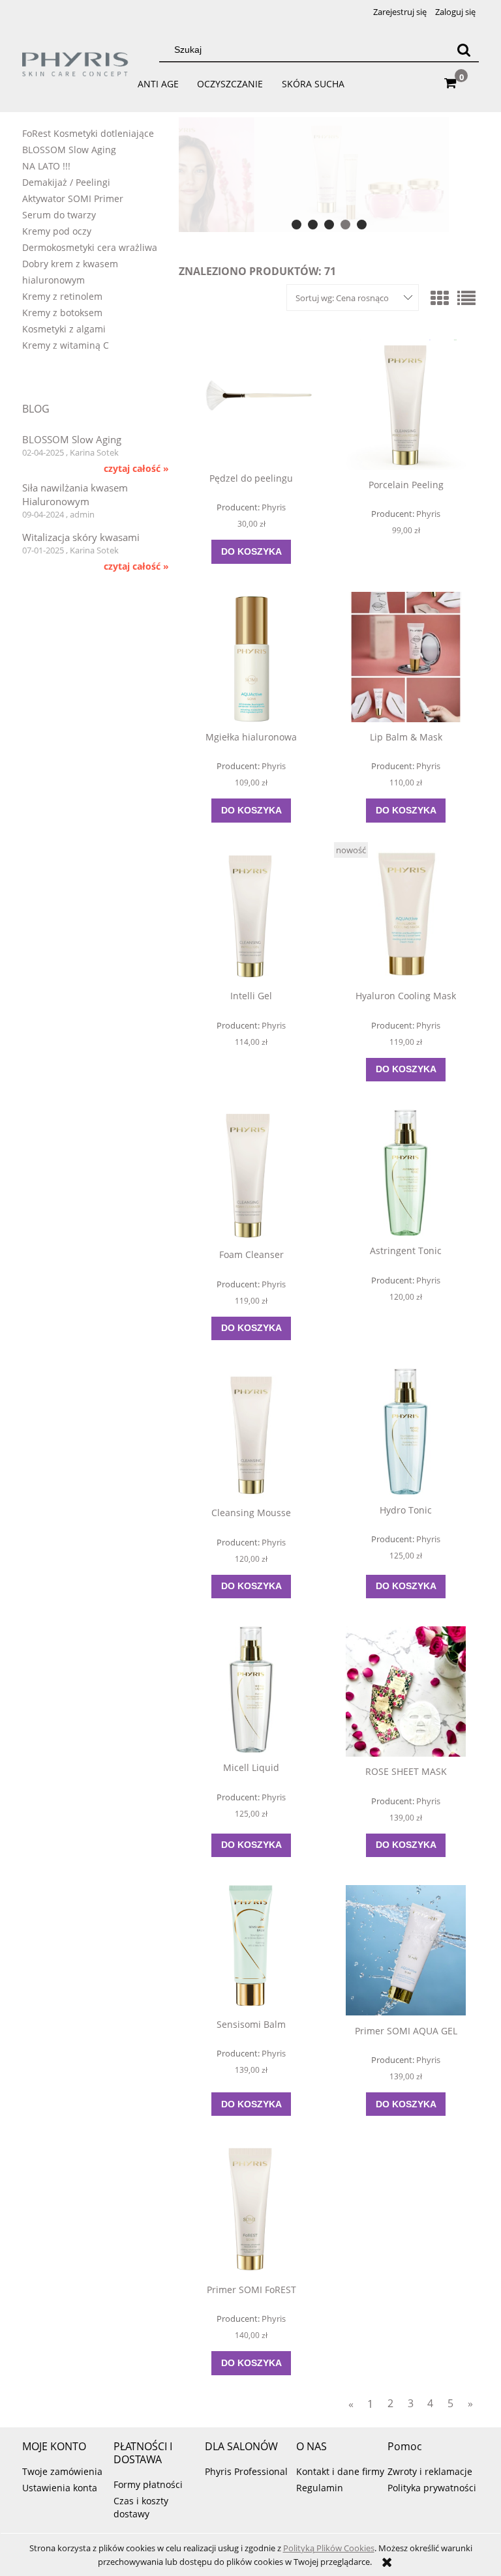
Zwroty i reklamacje (430, 2471)
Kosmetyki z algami (64, 329)
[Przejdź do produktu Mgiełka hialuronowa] (251, 657)
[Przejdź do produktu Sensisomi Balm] (251, 1947)
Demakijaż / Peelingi (66, 182)
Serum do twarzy (59, 215)
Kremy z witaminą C (66, 345)
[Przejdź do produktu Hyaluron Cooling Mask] (406, 916)
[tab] (296, 225)
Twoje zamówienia (62, 2471)
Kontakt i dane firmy (340, 2471)
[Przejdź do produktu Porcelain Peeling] (406, 405)
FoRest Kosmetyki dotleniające (88, 133)
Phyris (274, 507)
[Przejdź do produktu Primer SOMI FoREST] (251, 2209)
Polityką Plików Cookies (329, 2548)
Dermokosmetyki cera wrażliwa (90, 247)
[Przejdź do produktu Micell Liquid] (251, 1690)
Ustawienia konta (60, 2488)
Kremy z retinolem (62, 296)
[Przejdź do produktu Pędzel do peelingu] (251, 402)
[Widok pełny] (466, 298)
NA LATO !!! (46, 166)
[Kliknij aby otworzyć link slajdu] (318, 175)
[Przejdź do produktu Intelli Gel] (251, 916)
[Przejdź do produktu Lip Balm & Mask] (406, 657)
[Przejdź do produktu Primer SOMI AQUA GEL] (406, 1950)
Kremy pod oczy (57, 231)
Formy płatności (148, 2484)
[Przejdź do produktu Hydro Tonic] (406, 1431)
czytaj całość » (136, 469)
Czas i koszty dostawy (141, 2507)
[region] (329, 175)
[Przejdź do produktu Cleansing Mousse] (251, 1433)
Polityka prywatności (432, 2488)
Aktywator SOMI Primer (73, 198)
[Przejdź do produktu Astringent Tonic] (406, 1173)
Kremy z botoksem (62, 313)
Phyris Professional (246, 2471)
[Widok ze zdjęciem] (440, 298)
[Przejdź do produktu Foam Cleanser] (251, 1175)
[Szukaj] (464, 50)
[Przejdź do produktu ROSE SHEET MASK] (406, 1691)
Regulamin (320, 2488)
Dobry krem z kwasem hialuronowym (70, 272)
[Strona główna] (76, 70)
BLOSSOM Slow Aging (69, 150)
